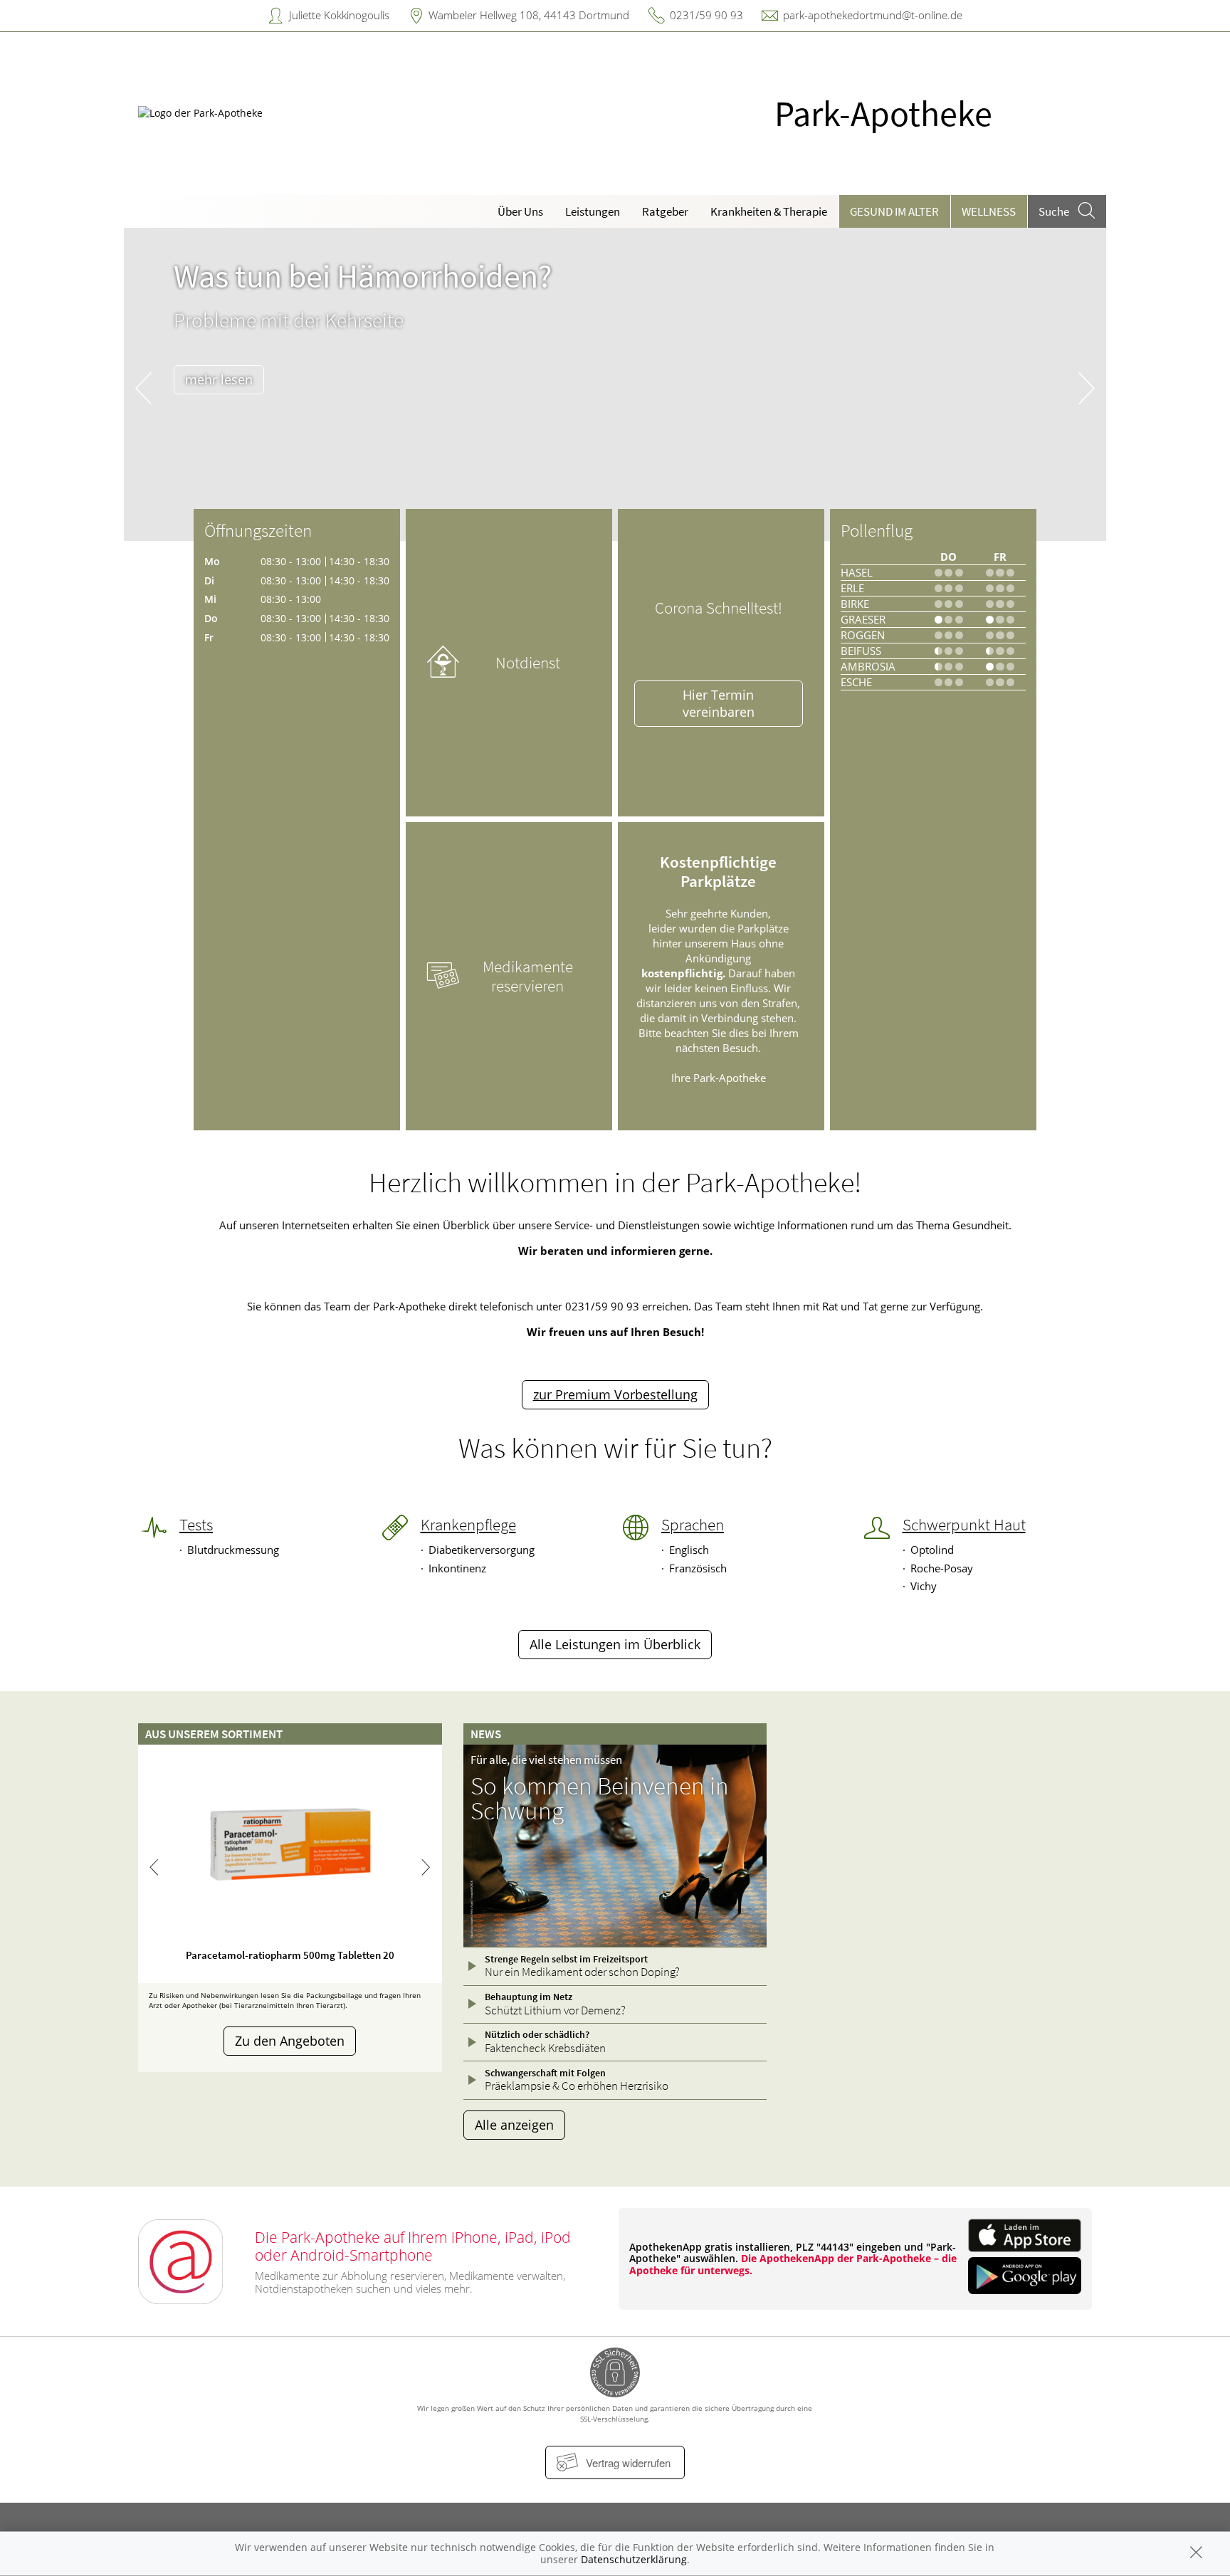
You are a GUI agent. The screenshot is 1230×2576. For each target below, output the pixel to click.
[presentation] (143, 388)
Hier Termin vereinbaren (719, 703)
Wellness (989, 211)
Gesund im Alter (894, 211)
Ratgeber (665, 211)
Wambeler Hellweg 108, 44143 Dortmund (529, 15)
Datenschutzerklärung (634, 2559)
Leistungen (593, 211)
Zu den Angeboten (290, 2041)
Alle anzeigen (514, 2125)
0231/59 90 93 (706, 15)
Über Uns (520, 211)
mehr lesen (219, 379)
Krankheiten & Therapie (769, 211)
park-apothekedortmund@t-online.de (873, 15)
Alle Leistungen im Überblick (615, 1644)
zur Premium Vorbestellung (615, 1394)
